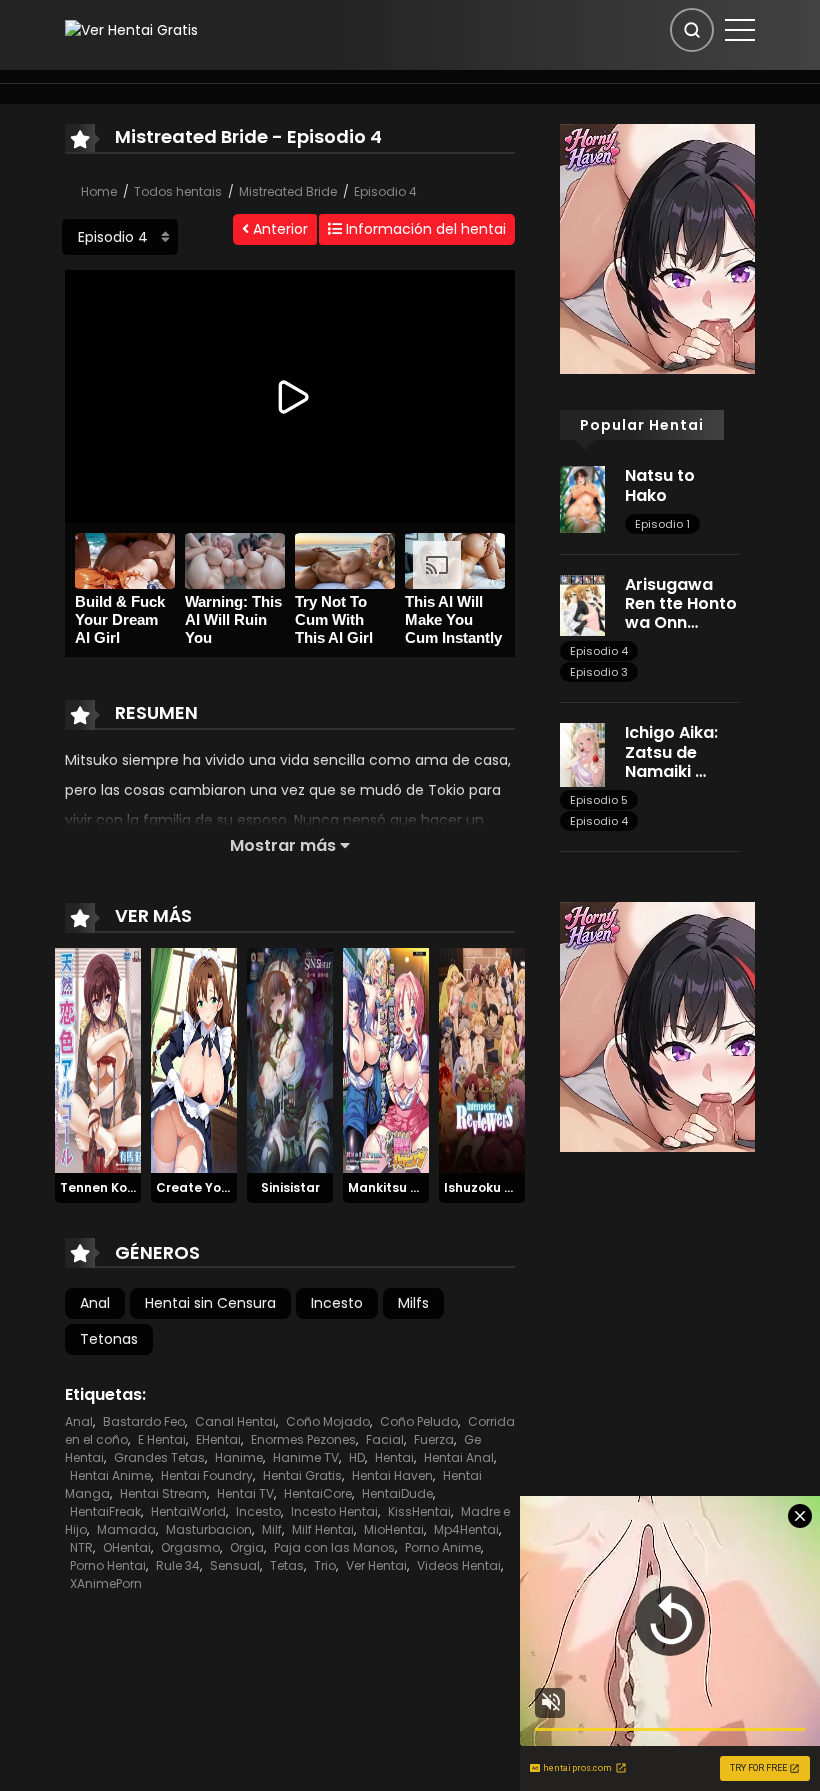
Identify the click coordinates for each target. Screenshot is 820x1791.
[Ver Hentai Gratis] (131, 29)
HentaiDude (397, 1493)
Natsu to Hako (660, 485)
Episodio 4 (385, 191)
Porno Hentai (108, 1565)
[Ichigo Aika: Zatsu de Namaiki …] (582, 754)
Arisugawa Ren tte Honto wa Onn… (681, 603)
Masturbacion (209, 1529)
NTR (81, 1547)
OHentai (127, 1547)
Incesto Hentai (334, 1511)
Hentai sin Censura (210, 1303)
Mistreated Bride (288, 191)
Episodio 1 (662, 524)
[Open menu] (740, 30)
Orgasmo (190, 1547)
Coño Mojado (328, 1421)
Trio (325, 1565)
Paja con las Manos (334, 1547)
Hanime (239, 1457)
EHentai (218, 1439)
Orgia (247, 1547)
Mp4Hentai (466, 1529)
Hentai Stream (163, 1493)
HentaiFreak (105, 1511)
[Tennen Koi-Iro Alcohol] (98, 1059)
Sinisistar (290, 1187)
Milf (272, 1529)
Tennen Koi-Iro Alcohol (133, 1187)
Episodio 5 (599, 800)
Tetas (287, 1565)
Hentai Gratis (302, 1475)
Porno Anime (443, 1547)
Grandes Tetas (159, 1457)
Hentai (394, 1457)
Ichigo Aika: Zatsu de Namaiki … (671, 751)
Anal (95, 1303)
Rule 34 (178, 1565)
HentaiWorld (188, 1511)
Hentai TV (245, 1493)
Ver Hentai (376, 1565)
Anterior (278, 229)
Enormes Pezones (303, 1439)
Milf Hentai (323, 1529)
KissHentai (419, 1511)
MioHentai (394, 1529)
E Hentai (162, 1439)
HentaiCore (318, 1493)
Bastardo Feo (144, 1421)
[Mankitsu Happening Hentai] (386, 1059)
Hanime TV (306, 1457)
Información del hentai (424, 229)
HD (357, 1457)
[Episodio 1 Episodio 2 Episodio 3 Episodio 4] (120, 237)
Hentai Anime (110, 1475)
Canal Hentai (235, 1421)
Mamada (126, 1529)
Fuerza (434, 1439)
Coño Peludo (419, 1421)
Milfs (413, 1303)
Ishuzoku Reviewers (506, 1187)
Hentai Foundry (207, 1475)
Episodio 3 (599, 672)
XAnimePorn (106, 1583)
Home (99, 191)
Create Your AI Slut (217, 1187)
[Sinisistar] (290, 1059)
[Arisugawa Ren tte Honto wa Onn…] (582, 604)
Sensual (235, 1565)
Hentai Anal (459, 1457)
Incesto (337, 1303)
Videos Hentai (459, 1565)
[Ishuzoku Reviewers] (482, 1059)
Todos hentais (178, 191)
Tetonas (109, 1339)
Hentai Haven (392, 1475)
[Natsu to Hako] (582, 498)
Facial (385, 1439)
